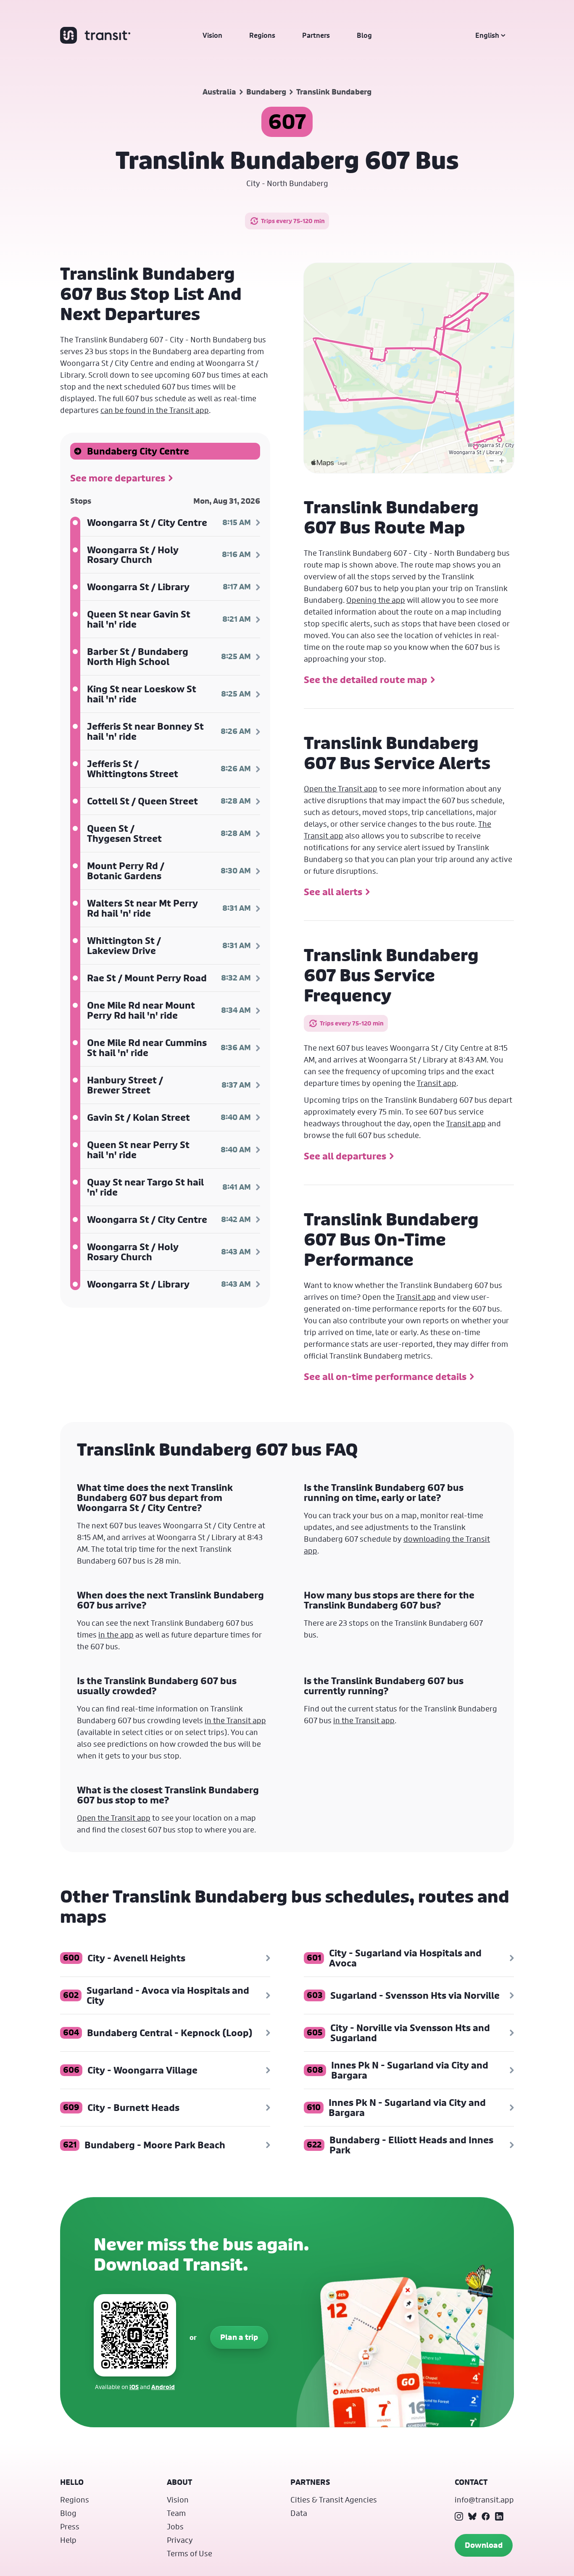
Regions (262, 35)
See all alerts (333, 892)
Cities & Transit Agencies (334, 2500)
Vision (212, 35)
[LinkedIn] (499, 2516)
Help (68, 2540)
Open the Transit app (341, 789)
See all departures (345, 1156)
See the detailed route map (366, 680)
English (487, 35)
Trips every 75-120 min (293, 221)
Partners (316, 35)
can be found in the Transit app (155, 410)
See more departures (118, 478)
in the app (116, 1635)
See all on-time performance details (385, 1377)
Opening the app (376, 600)
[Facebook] (486, 2516)
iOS (134, 2387)
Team (176, 2513)
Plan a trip (239, 2337)
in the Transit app (235, 1720)
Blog (364, 35)
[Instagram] (459, 2516)
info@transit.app (484, 2500)
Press (70, 2526)
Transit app (437, 1083)
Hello (72, 2482)
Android (163, 2387)
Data (299, 2513)
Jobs (175, 2526)
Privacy (180, 2540)
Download (484, 2545)
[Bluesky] (472, 2516)
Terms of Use (190, 2553)
